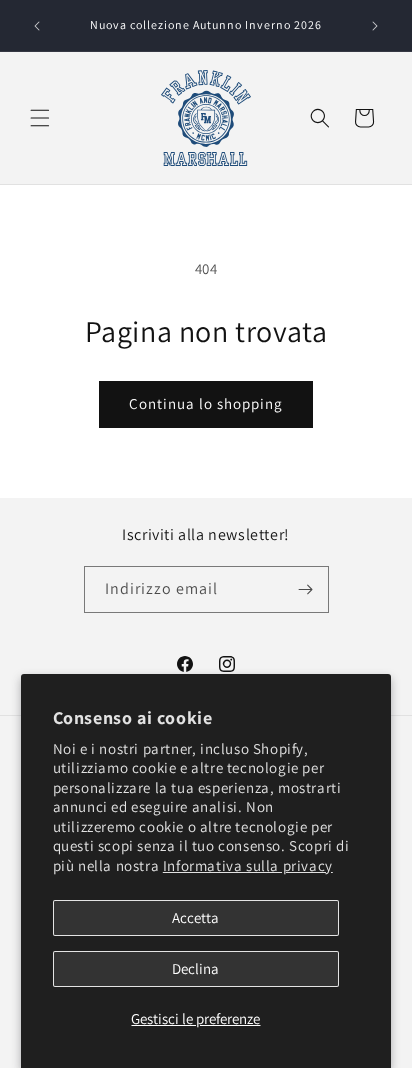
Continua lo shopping (206, 403)
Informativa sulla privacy (248, 865)
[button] (40, 118)
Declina (195, 968)
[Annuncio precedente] (37, 26)
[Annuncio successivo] (375, 26)
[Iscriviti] (306, 589)
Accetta (195, 917)
